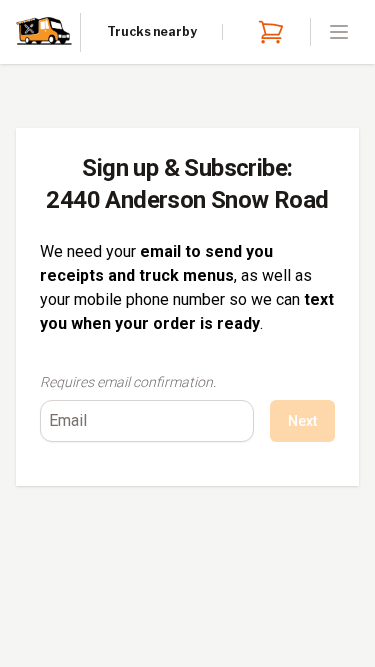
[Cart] (267, 32)
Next (302, 421)
